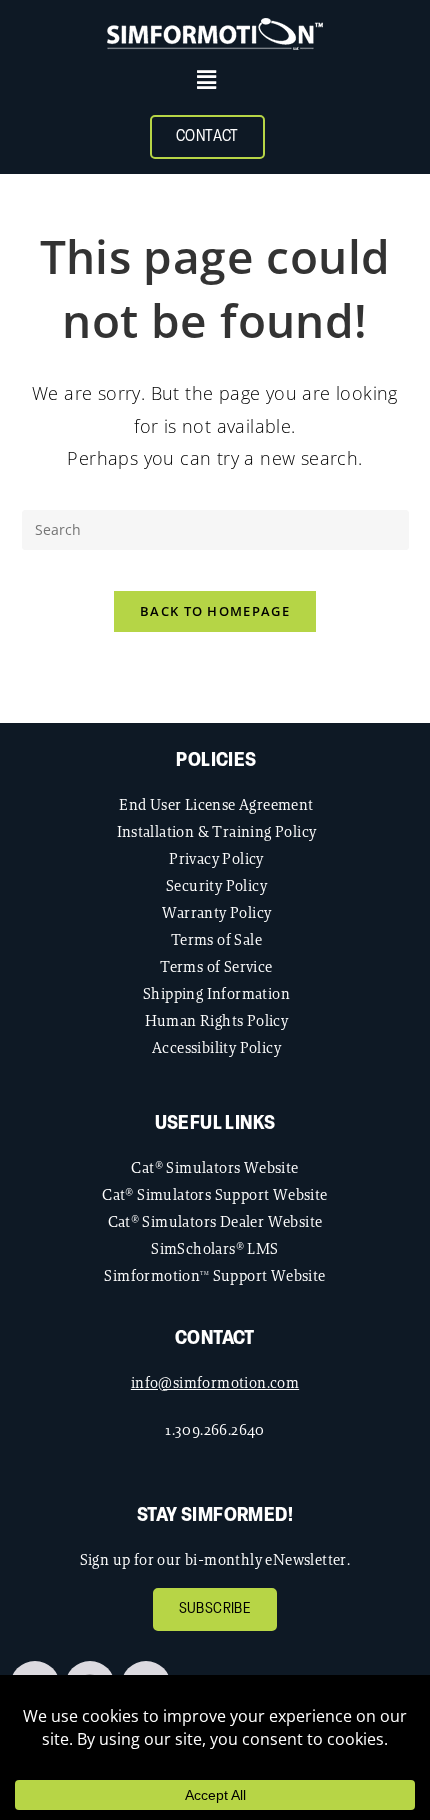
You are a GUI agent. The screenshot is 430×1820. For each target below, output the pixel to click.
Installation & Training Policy (217, 831)
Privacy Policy (216, 858)
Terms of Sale (216, 939)
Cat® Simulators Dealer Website (215, 1221)
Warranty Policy (217, 912)
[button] (206, 80)
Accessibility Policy (216, 1047)
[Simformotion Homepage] (215, 34)
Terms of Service (216, 966)
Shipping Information (216, 993)
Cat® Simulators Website (214, 1167)
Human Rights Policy (217, 1020)
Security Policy (216, 885)
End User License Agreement (216, 804)
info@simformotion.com (215, 1382)
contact (215, 1339)
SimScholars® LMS (214, 1248)
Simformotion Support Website (214, 1275)
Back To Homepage (215, 611)
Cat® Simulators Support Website (214, 1194)
